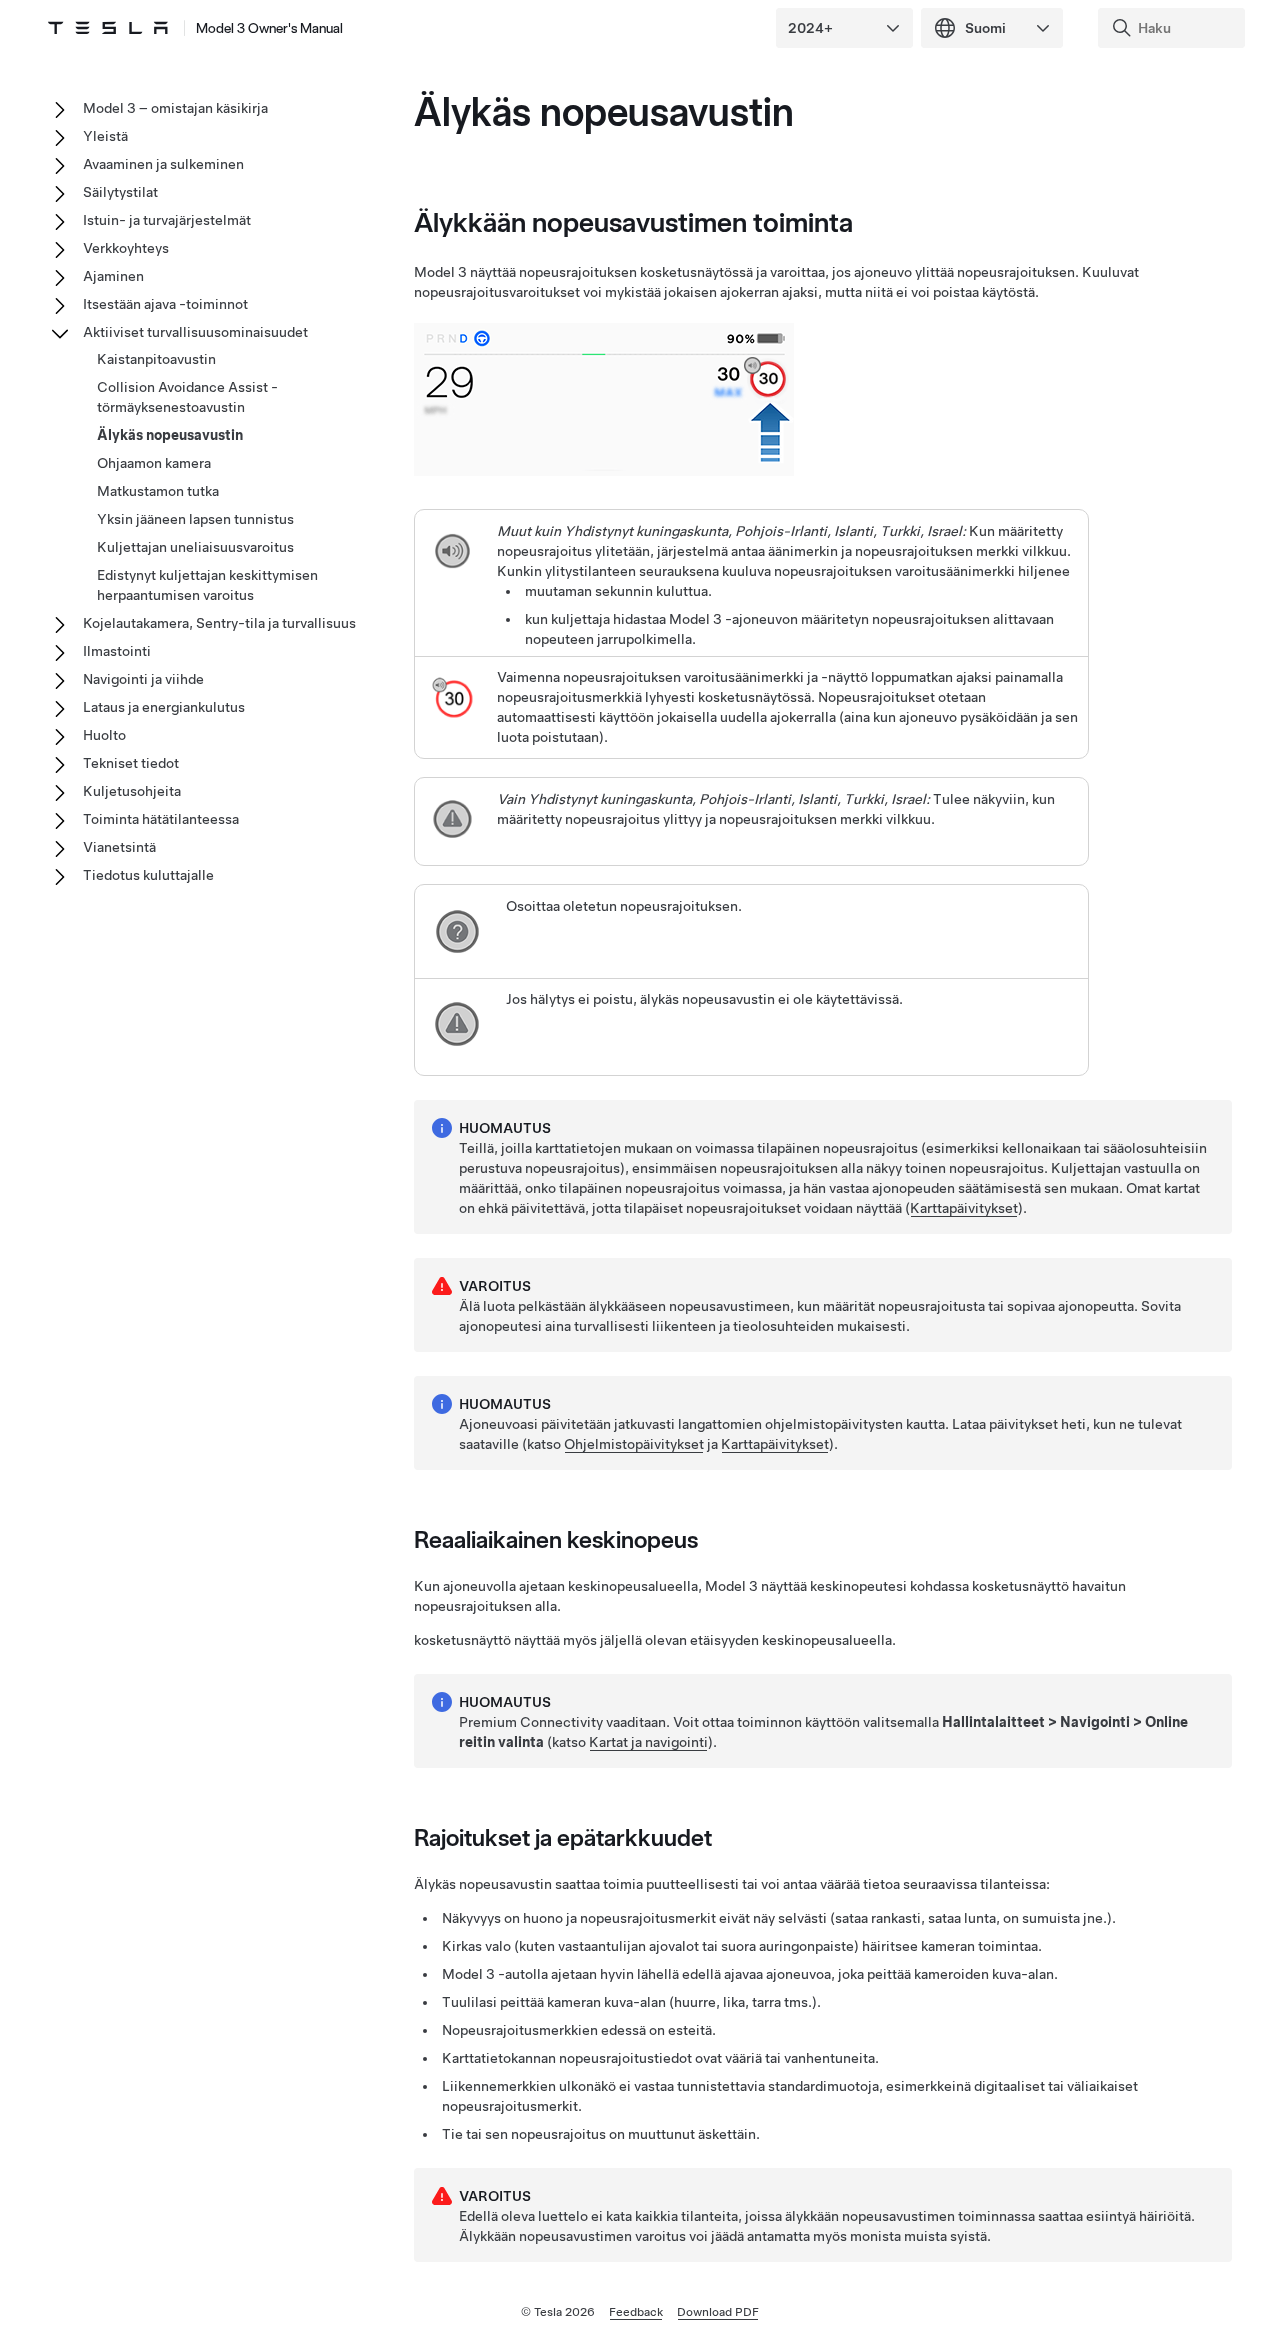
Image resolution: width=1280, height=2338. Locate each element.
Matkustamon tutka (158, 491)
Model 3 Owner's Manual (269, 28)
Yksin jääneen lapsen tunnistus (195, 519)
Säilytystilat (120, 192)
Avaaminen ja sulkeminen (163, 164)
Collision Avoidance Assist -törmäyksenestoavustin (187, 397)
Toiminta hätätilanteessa (161, 819)
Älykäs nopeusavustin (170, 435)
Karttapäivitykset (964, 1208)
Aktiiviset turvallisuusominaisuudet (195, 332)
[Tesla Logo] (108, 28)
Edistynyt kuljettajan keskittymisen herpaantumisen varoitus (207, 585)
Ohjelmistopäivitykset (634, 1444)
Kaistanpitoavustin (156, 359)
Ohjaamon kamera (154, 463)
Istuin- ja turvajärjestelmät (167, 220)
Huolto (104, 735)
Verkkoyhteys (126, 248)
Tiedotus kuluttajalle (148, 875)
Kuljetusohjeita (132, 791)
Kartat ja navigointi (648, 1742)
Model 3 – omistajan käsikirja (175, 108)
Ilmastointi (117, 651)
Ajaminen (113, 276)
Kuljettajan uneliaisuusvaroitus (195, 547)
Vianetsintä (119, 847)
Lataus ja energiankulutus (164, 707)
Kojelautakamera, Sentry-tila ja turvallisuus (219, 623)
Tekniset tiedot (131, 763)
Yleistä (105, 136)
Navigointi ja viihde (143, 679)
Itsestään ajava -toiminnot (165, 304)
